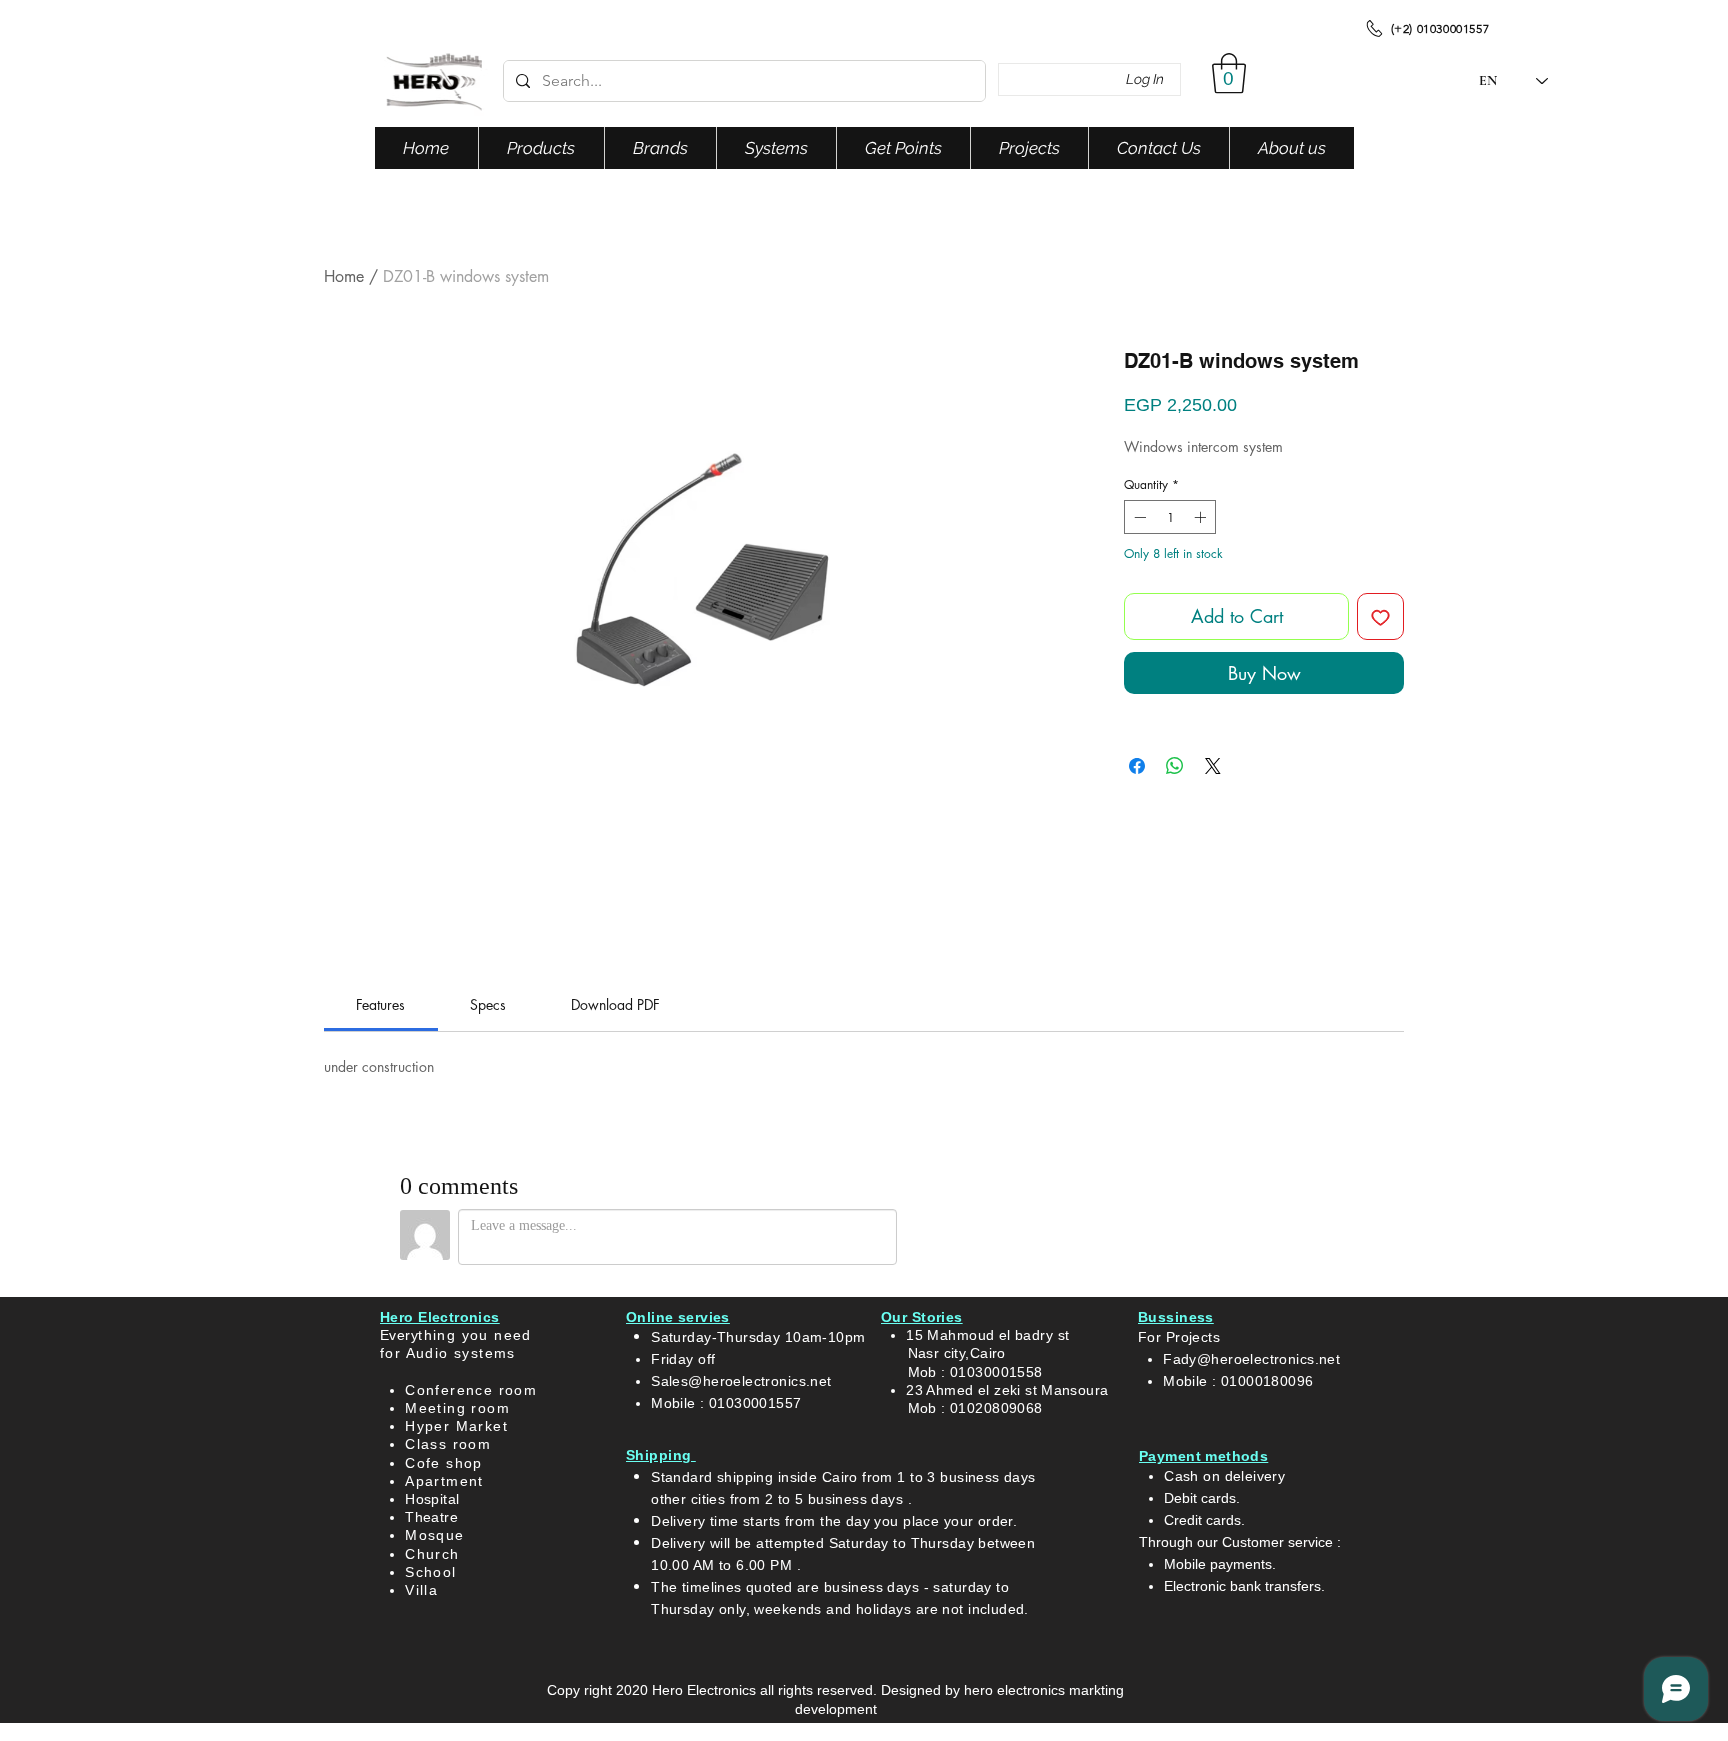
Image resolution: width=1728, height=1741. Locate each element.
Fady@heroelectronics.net (1251, 1359)
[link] (380, 1004)
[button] (1229, 73)
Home (344, 276)
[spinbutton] (1170, 517)
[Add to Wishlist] (1380, 616)
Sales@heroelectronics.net (741, 1381)
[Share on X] (1213, 766)
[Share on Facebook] (1137, 766)
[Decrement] (1138, 517)
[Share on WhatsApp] (1175, 766)
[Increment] (1202, 517)
